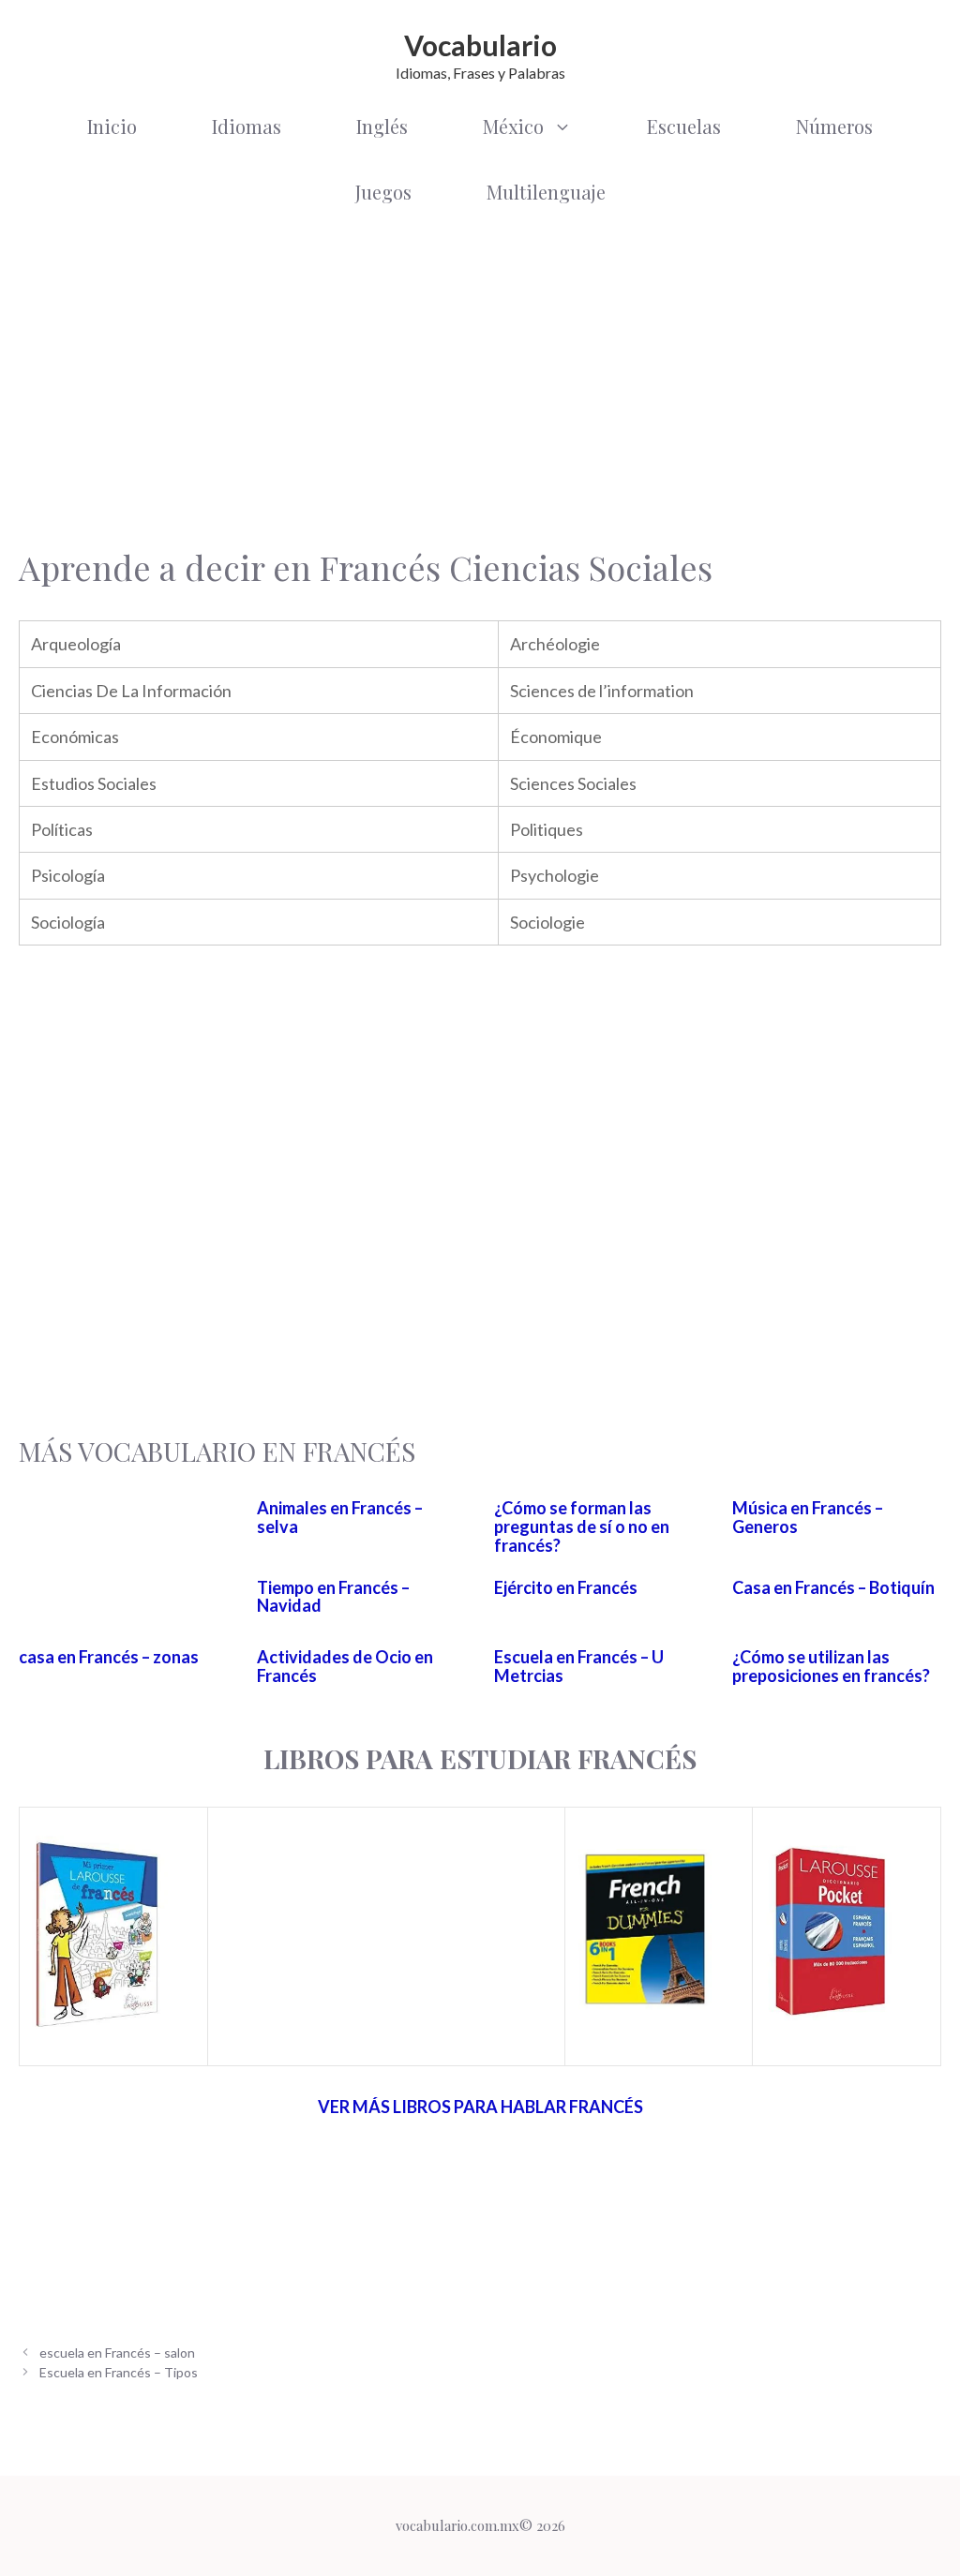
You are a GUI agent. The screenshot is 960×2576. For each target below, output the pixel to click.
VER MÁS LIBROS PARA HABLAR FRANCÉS (480, 2107)
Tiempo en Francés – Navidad (333, 1597)
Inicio (112, 126)
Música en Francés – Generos (808, 1517)
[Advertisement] (480, 375)
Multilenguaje (546, 192)
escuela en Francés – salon (117, 2353)
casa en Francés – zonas (109, 1657)
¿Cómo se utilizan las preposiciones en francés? (831, 1666)
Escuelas (684, 126)
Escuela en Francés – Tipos (119, 2372)
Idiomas (247, 126)
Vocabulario (480, 45)
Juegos (383, 192)
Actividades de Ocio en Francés (345, 1666)
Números (834, 126)
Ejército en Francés (566, 1587)
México (513, 126)
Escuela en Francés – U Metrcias (579, 1666)
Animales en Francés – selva (340, 1517)
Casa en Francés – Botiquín (833, 1587)
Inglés (382, 126)
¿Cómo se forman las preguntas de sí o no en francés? (582, 1526)
